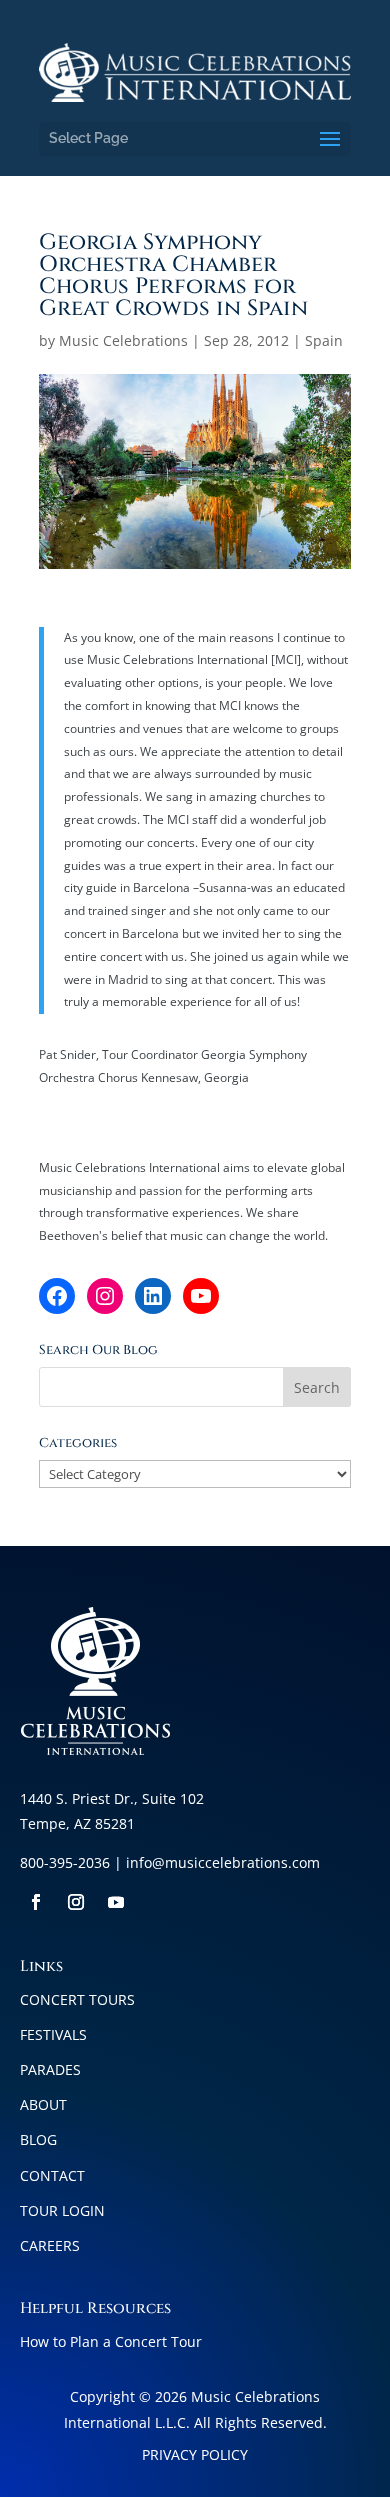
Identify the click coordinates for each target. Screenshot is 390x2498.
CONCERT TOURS (77, 1999)
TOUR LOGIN (62, 2210)
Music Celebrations (123, 340)
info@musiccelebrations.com (223, 1862)
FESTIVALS (53, 2034)
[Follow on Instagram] (76, 1902)
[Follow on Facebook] (36, 1902)
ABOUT (43, 2104)
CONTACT (52, 2175)
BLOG (38, 2139)
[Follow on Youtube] (116, 1902)
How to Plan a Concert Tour (111, 2341)
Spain (324, 340)
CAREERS (50, 2245)
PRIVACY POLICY (195, 2454)
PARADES (50, 2069)
